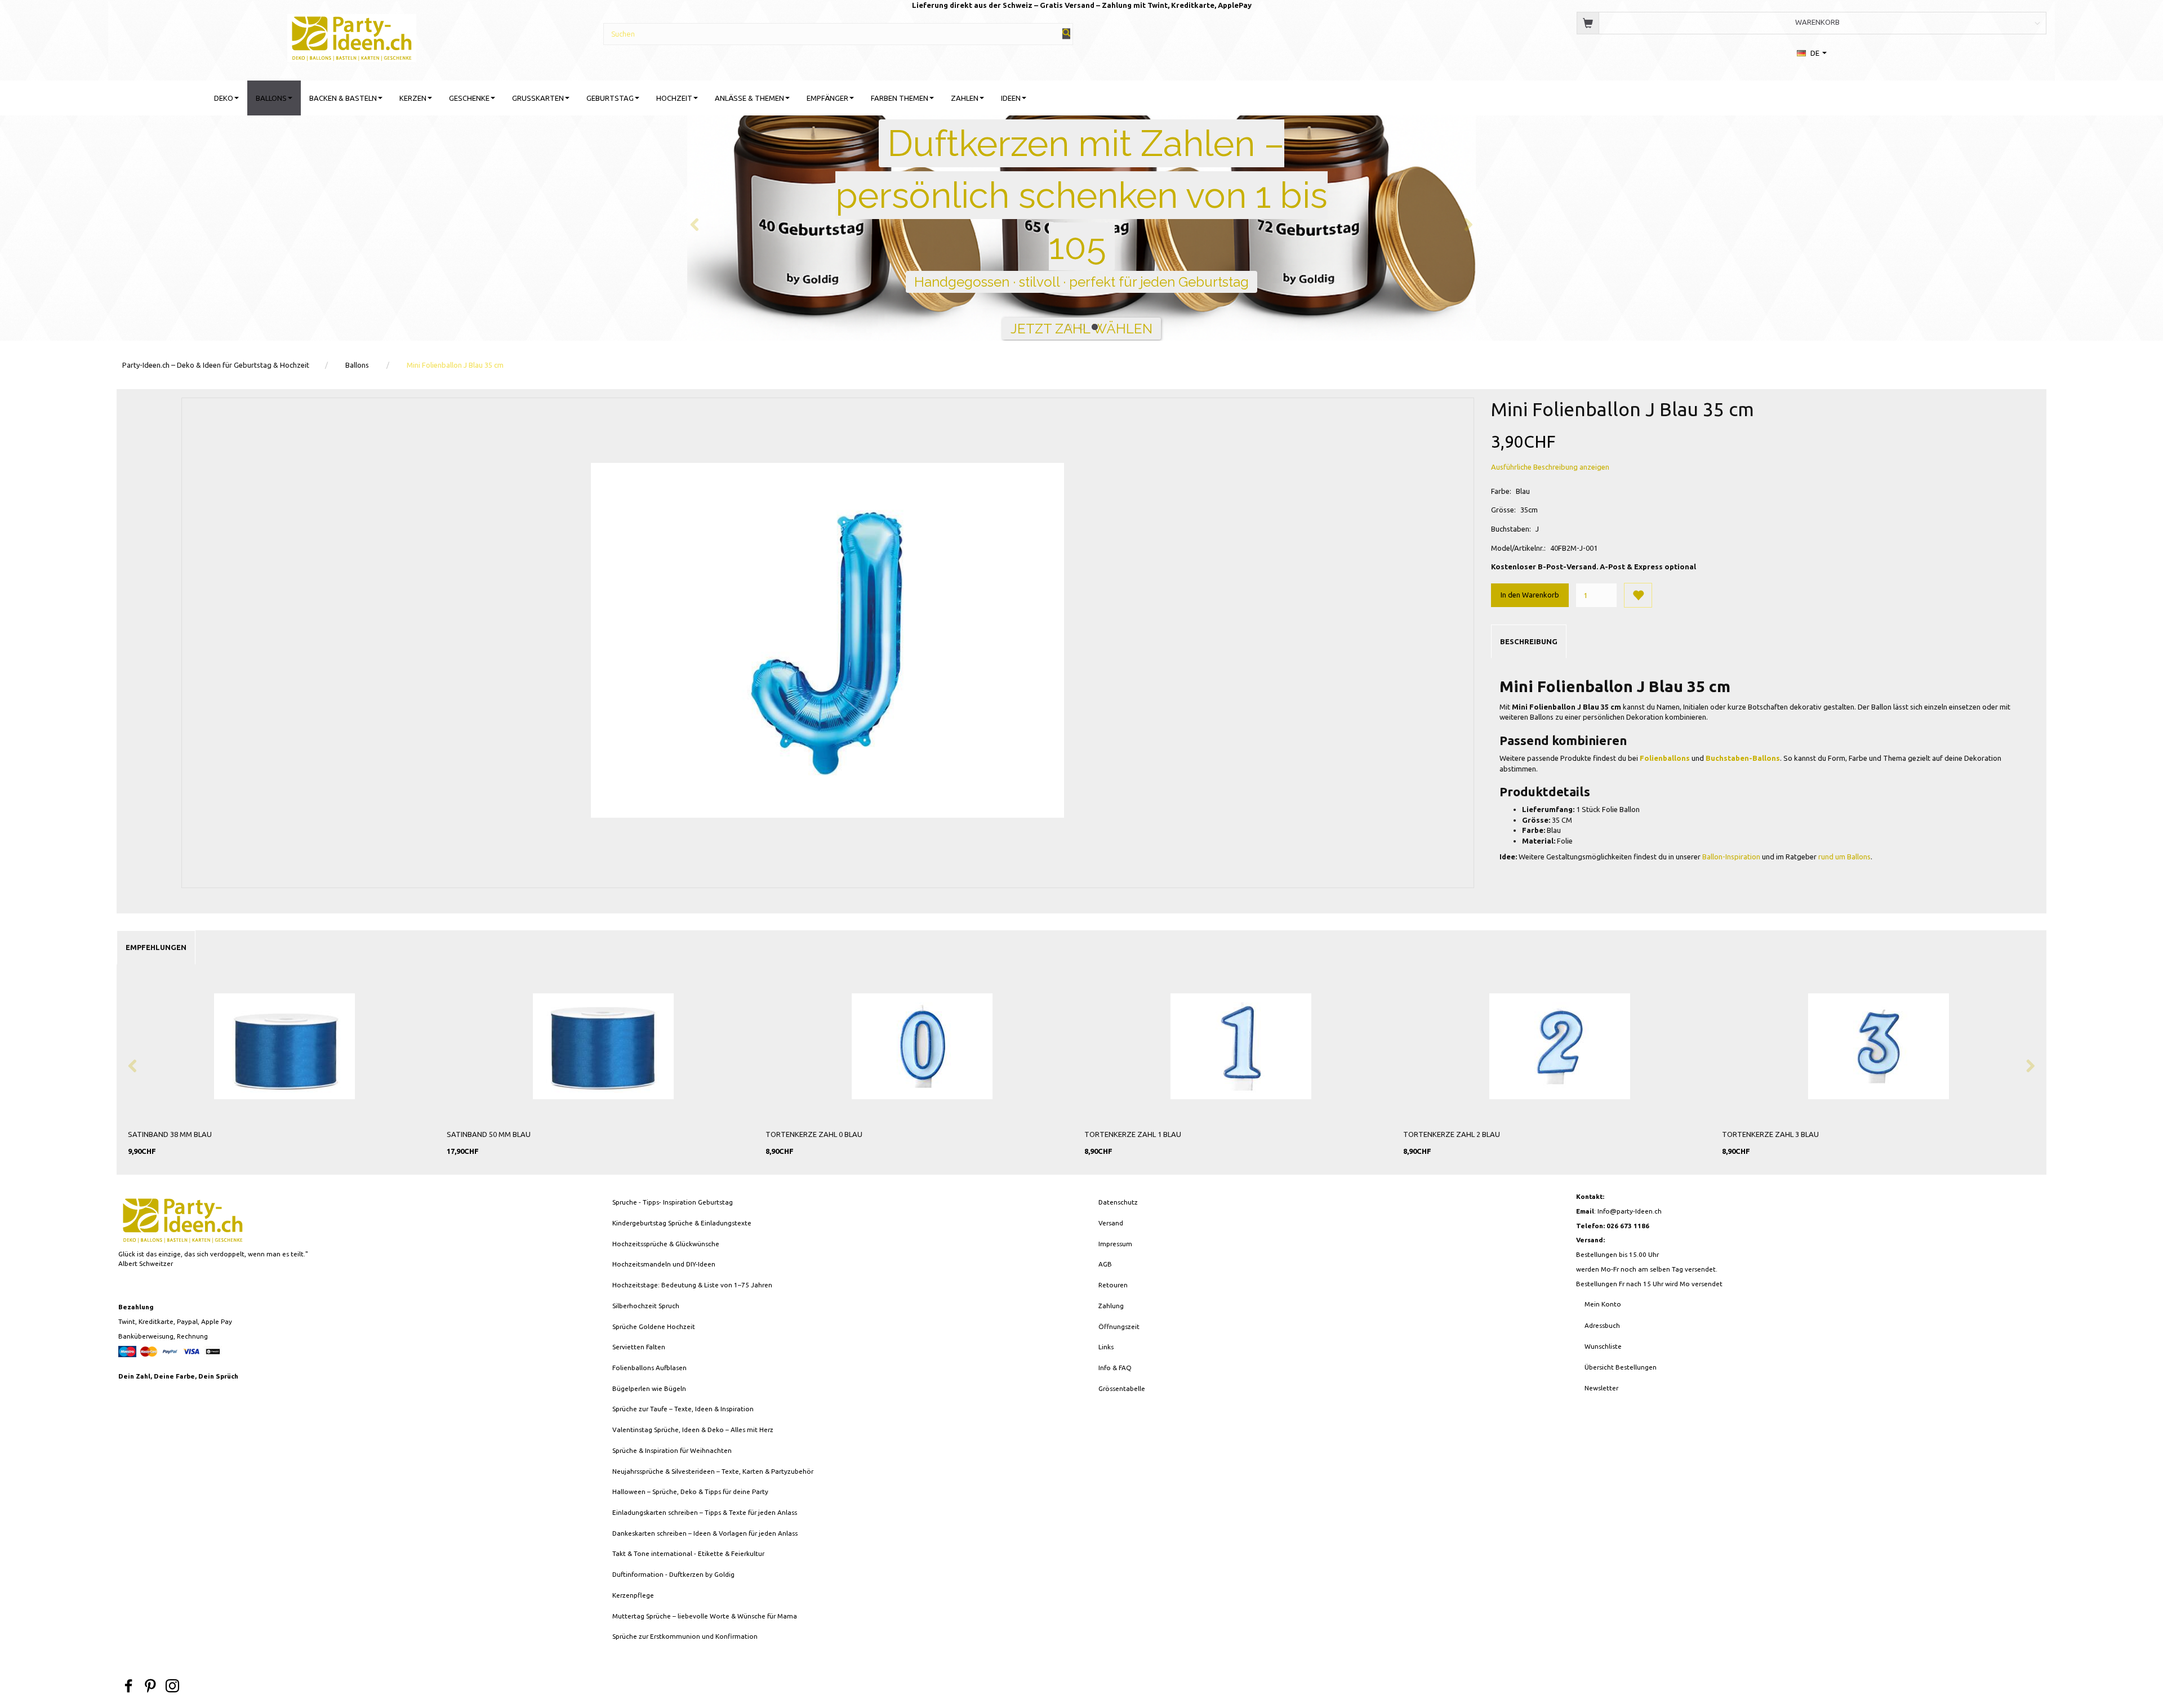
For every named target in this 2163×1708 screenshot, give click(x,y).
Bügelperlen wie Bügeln (649, 1388)
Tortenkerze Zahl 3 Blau (1770, 1134)
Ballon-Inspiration (1731, 857)
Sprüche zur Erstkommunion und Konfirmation (685, 1636)
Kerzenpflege (633, 1595)
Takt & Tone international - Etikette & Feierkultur (688, 1553)
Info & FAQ (1115, 1368)
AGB (1105, 1264)
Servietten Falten (639, 1347)
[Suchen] (1066, 34)
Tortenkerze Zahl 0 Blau (814, 1134)
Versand (1111, 1223)
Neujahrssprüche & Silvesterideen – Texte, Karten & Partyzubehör (713, 1471)
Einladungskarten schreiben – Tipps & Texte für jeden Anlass (705, 1512)
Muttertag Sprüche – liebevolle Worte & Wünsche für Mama (705, 1616)
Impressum (1115, 1244)
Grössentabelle (1122, 1388)
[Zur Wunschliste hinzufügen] (1638, 595)
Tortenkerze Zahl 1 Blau (1133, 1134)
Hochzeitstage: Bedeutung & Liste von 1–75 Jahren (692, 1285)
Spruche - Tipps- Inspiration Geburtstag (673, 1202)
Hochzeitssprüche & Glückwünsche (666, 1244)
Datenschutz (1118, 1202)
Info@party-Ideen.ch (1630, 1211)
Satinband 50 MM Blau (489, 1134)
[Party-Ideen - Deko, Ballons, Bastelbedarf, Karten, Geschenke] (352, 36)
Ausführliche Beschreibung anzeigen (1550, 467)
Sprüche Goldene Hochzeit (654, 1326)
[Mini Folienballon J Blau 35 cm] (828, 640)
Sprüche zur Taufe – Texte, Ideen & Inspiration (683, 1409)
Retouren (1113, 1285)
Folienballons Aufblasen (649, 1368)
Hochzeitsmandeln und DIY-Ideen (664, 1264)
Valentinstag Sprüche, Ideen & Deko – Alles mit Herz (693, 1430)
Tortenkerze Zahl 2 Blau (1452, 1134)
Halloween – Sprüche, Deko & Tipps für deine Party (690, 1491)
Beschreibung (1529, 641)
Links (1106, 1347)
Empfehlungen (156, 947)
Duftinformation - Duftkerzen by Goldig (673, 1574)
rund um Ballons (1844, 857)
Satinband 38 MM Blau (170, 1134)
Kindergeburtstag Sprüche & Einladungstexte (682, 1223)
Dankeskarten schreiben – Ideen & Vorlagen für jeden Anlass (705, 1533)
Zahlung (1111, 1306)
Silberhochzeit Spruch (646, 1306)
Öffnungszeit (1119, 1326)
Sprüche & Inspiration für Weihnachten (672, 1450)
